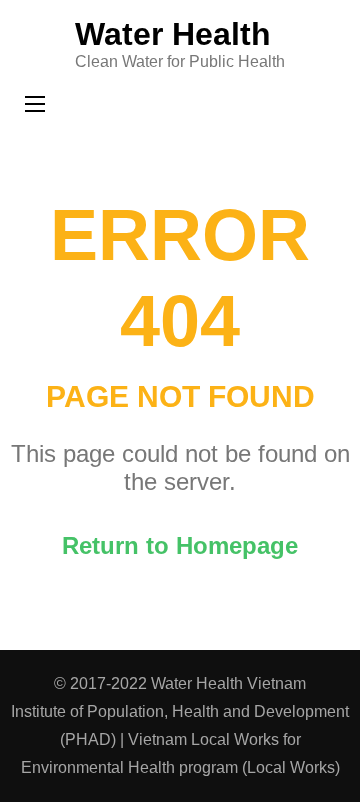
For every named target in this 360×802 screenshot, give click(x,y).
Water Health (173, 34)
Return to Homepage (180, 545)
